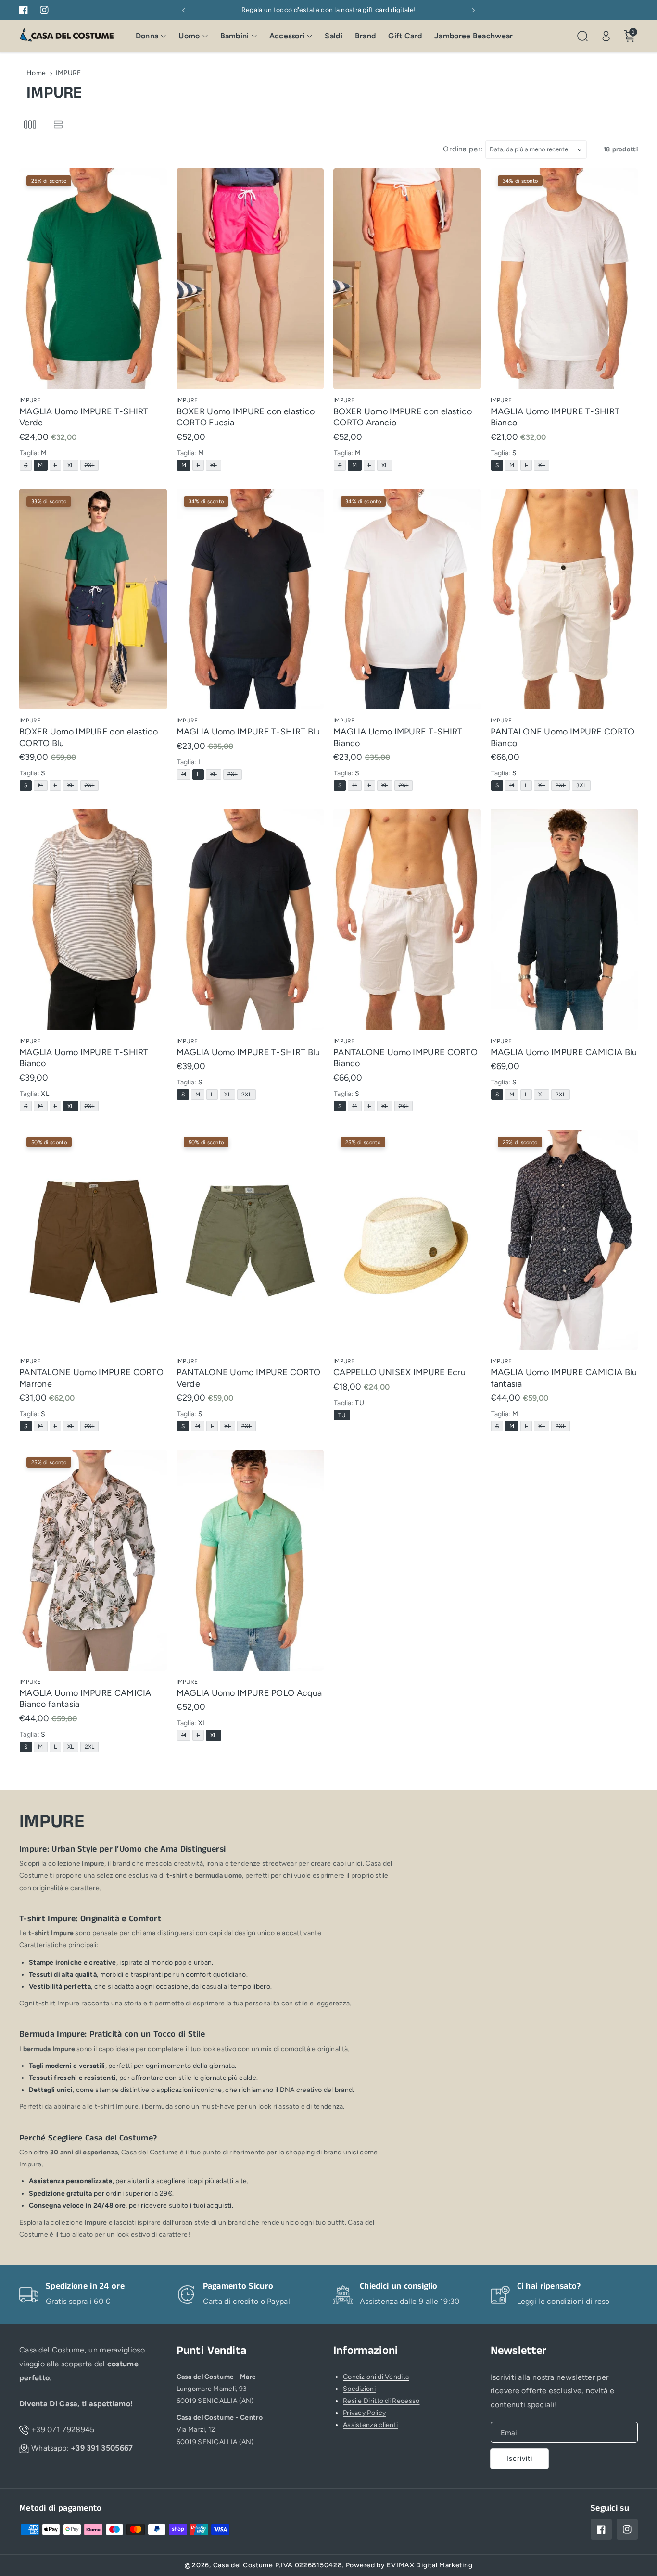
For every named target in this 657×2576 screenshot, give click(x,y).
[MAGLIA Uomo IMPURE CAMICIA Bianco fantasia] (93, 1560)
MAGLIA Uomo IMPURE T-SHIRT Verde (84, 417)
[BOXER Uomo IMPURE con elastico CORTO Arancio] (407, 279)
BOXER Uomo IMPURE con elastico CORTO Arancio (403, 417)
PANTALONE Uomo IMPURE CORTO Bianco (563, 737)
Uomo (189, 36)
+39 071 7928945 (63, 2430)
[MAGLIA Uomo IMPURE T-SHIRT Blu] (250, 599)
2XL (91, 466)
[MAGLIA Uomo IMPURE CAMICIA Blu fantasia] (564, 1240)
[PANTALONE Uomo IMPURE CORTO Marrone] (93, 1240)
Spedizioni (359, 2389)
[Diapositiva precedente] (184, 10)
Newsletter (519, 2351)
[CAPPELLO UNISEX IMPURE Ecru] (407, 1240)
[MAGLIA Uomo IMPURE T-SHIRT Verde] (93, 279)
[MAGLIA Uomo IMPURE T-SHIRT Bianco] (564, 279)
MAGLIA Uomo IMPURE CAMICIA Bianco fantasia (85, 1699)
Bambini (235, 36)
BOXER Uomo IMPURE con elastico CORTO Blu (88, 737)
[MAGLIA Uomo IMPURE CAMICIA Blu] (564, 920)
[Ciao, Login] (606, 36)
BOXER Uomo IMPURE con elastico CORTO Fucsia (246, 417)
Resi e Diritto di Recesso (381, 2401)
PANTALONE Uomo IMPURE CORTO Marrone (91, 1378)
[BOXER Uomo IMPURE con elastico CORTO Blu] (93, 599)
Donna (147, 36)
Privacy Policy (364, 2413)
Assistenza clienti (370, 2425)
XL (72, 466)
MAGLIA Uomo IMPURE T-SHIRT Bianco (555, 417)
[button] (151, 36)
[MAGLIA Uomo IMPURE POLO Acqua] (250, 1560)
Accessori (287, 36)
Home (36, 73)
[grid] (30, 125)
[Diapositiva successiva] (474, 10)
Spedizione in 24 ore (85, 2286)
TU (344, 1416)
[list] (58, 125)
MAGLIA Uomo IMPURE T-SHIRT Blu (248, 732)
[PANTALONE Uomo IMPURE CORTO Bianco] (564, 599)
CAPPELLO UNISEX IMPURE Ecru (399, 1372)
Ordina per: (463, 149)
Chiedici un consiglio (398, 2286)
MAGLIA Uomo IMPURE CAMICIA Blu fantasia (564, 1378)
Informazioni (366, 2351)
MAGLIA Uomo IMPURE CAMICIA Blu (564, 1052)
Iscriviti (519, 2458)
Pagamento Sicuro (238, 2286)
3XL (583, 786)
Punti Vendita (212, 2351)
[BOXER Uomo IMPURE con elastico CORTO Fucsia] (250, 279)
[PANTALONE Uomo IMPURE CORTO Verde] (250, 1240)
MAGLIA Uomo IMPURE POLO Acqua (249, 1693)
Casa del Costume (243, 2565)
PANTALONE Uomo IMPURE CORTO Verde (249, 1378)
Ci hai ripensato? (549, 2286)
